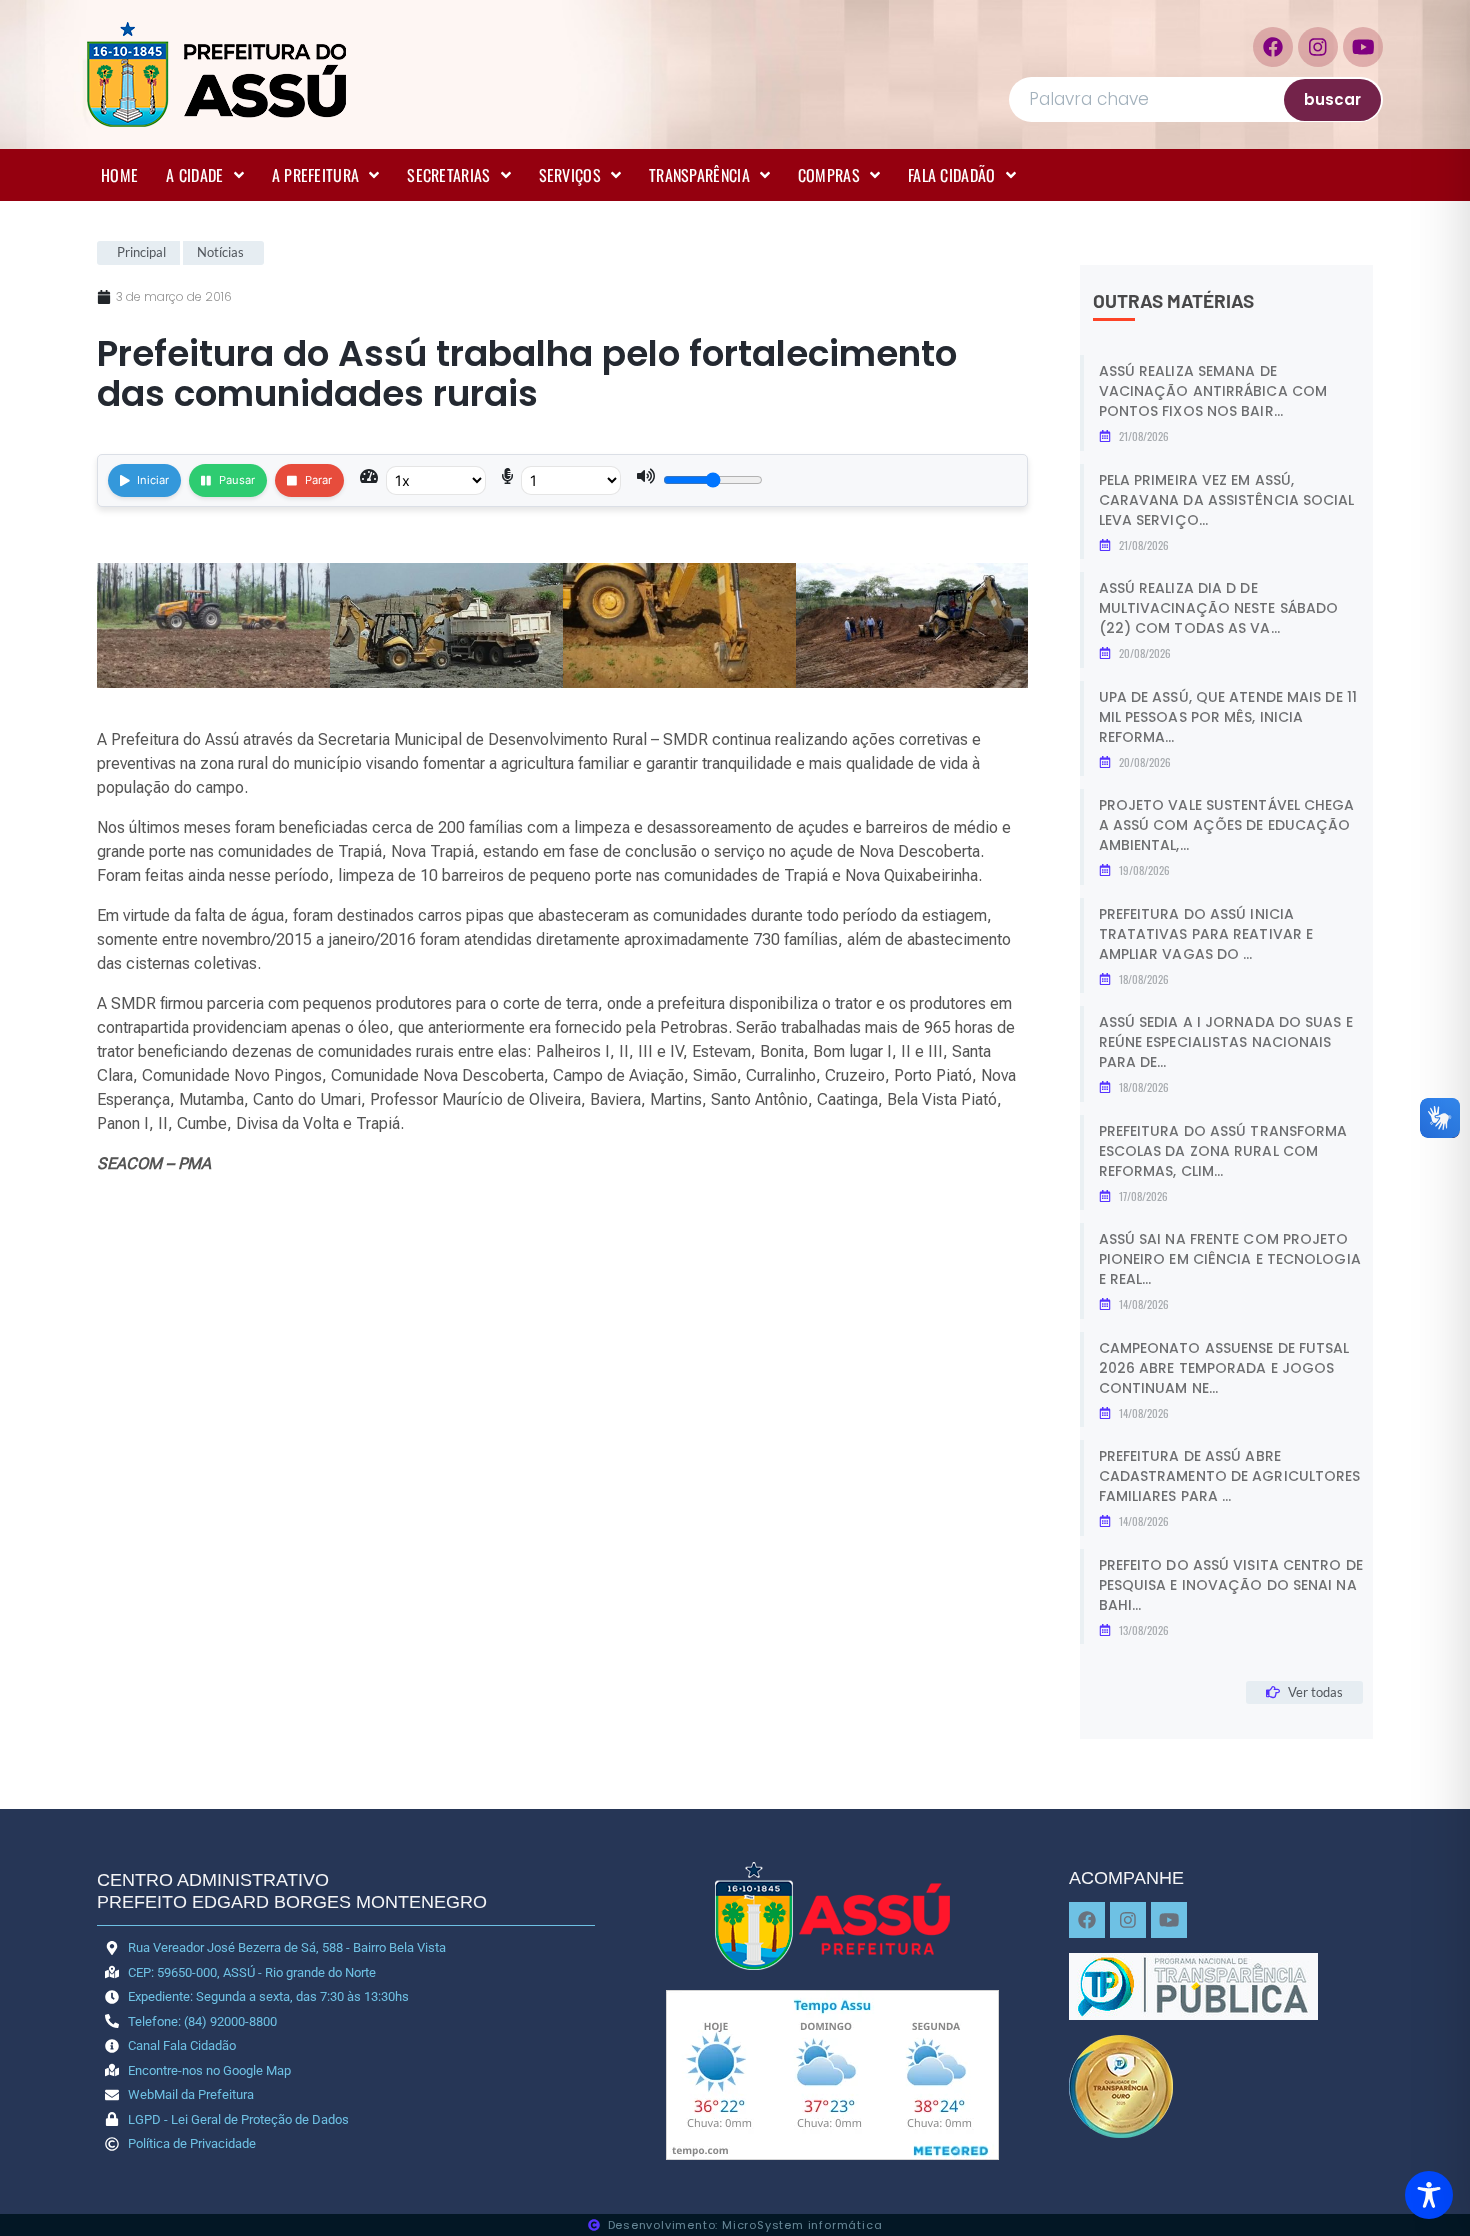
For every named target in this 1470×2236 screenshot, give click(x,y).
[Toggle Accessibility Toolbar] (1429, 2195)
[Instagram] (1318, 47)
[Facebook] (1273, 47)
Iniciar (153, 480)
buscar (1332, 99)
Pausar (237, 480)
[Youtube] (1363, 47)
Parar (318, 480)
